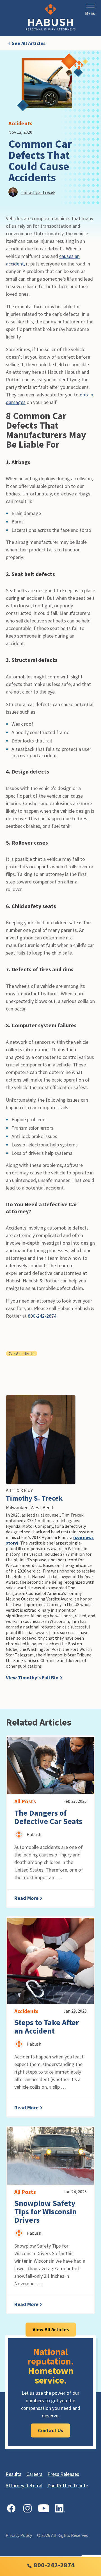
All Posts (25, 1801)
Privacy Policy (19, 2535)
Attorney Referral (24, 2485)
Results (13, 2474)
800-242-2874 (53, 2565)
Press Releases (63, 2474)
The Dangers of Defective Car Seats (48, 1817)
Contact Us (50, 2430)
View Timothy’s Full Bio (33, 1678)
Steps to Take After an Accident (47, 2027)
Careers (34, 2474)
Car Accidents (22, 1353)
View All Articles (51, 2329)
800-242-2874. (43, 1316)
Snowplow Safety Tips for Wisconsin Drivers (45, 2211)
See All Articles (29, 43)
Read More (27, 1898)
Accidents (20, 123)
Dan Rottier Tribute (68, 2485)
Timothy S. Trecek (34, 1498)
